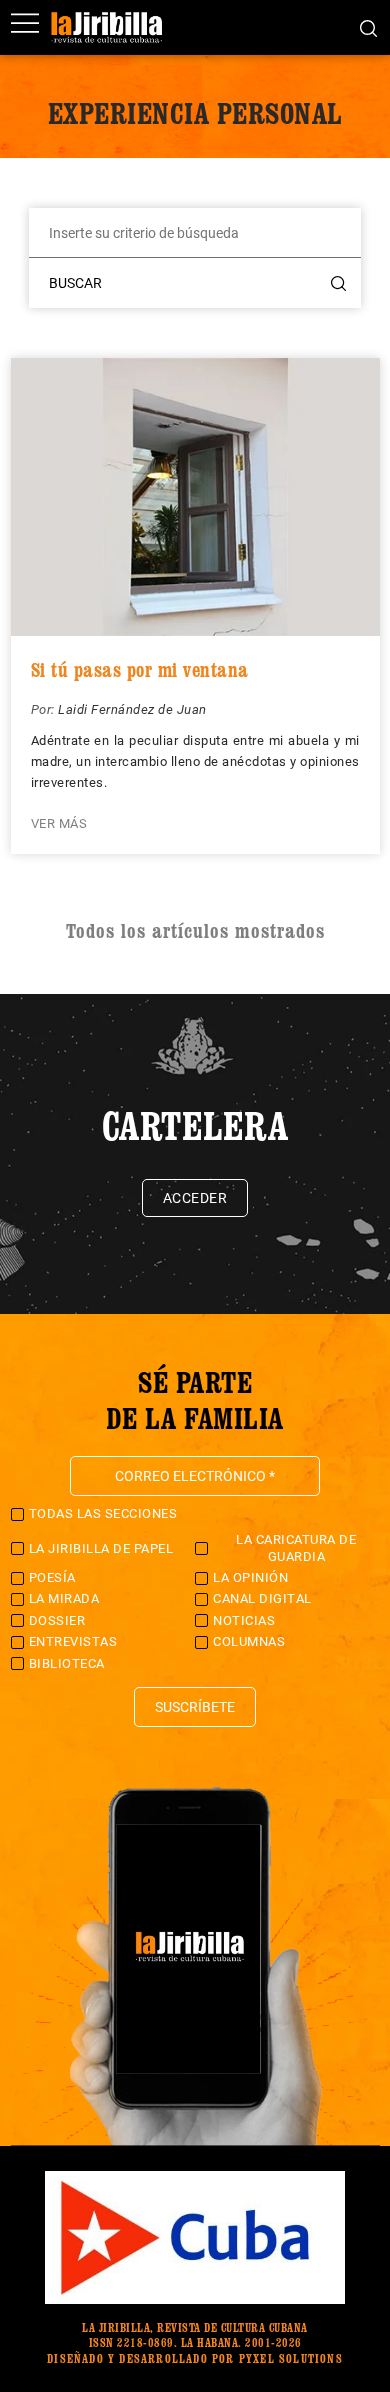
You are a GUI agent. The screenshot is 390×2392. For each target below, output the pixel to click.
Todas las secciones (103, 1513)
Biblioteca (67, 1663)
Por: (45, 709)
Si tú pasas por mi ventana (140, 670)
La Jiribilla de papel (101, 1548)
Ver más (59, 823)
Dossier (57, 1620)
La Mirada (64, 1598)
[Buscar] (368, 27)
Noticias (244, 1620)
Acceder (195, 1198)
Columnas (249, 1641)
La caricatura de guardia (296, 1547)
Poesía (52, 1577)
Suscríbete (195, 1707)
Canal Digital (262, 1598)
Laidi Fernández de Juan (132, 709)
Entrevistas (73, 1641)
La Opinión (250, 1577)
